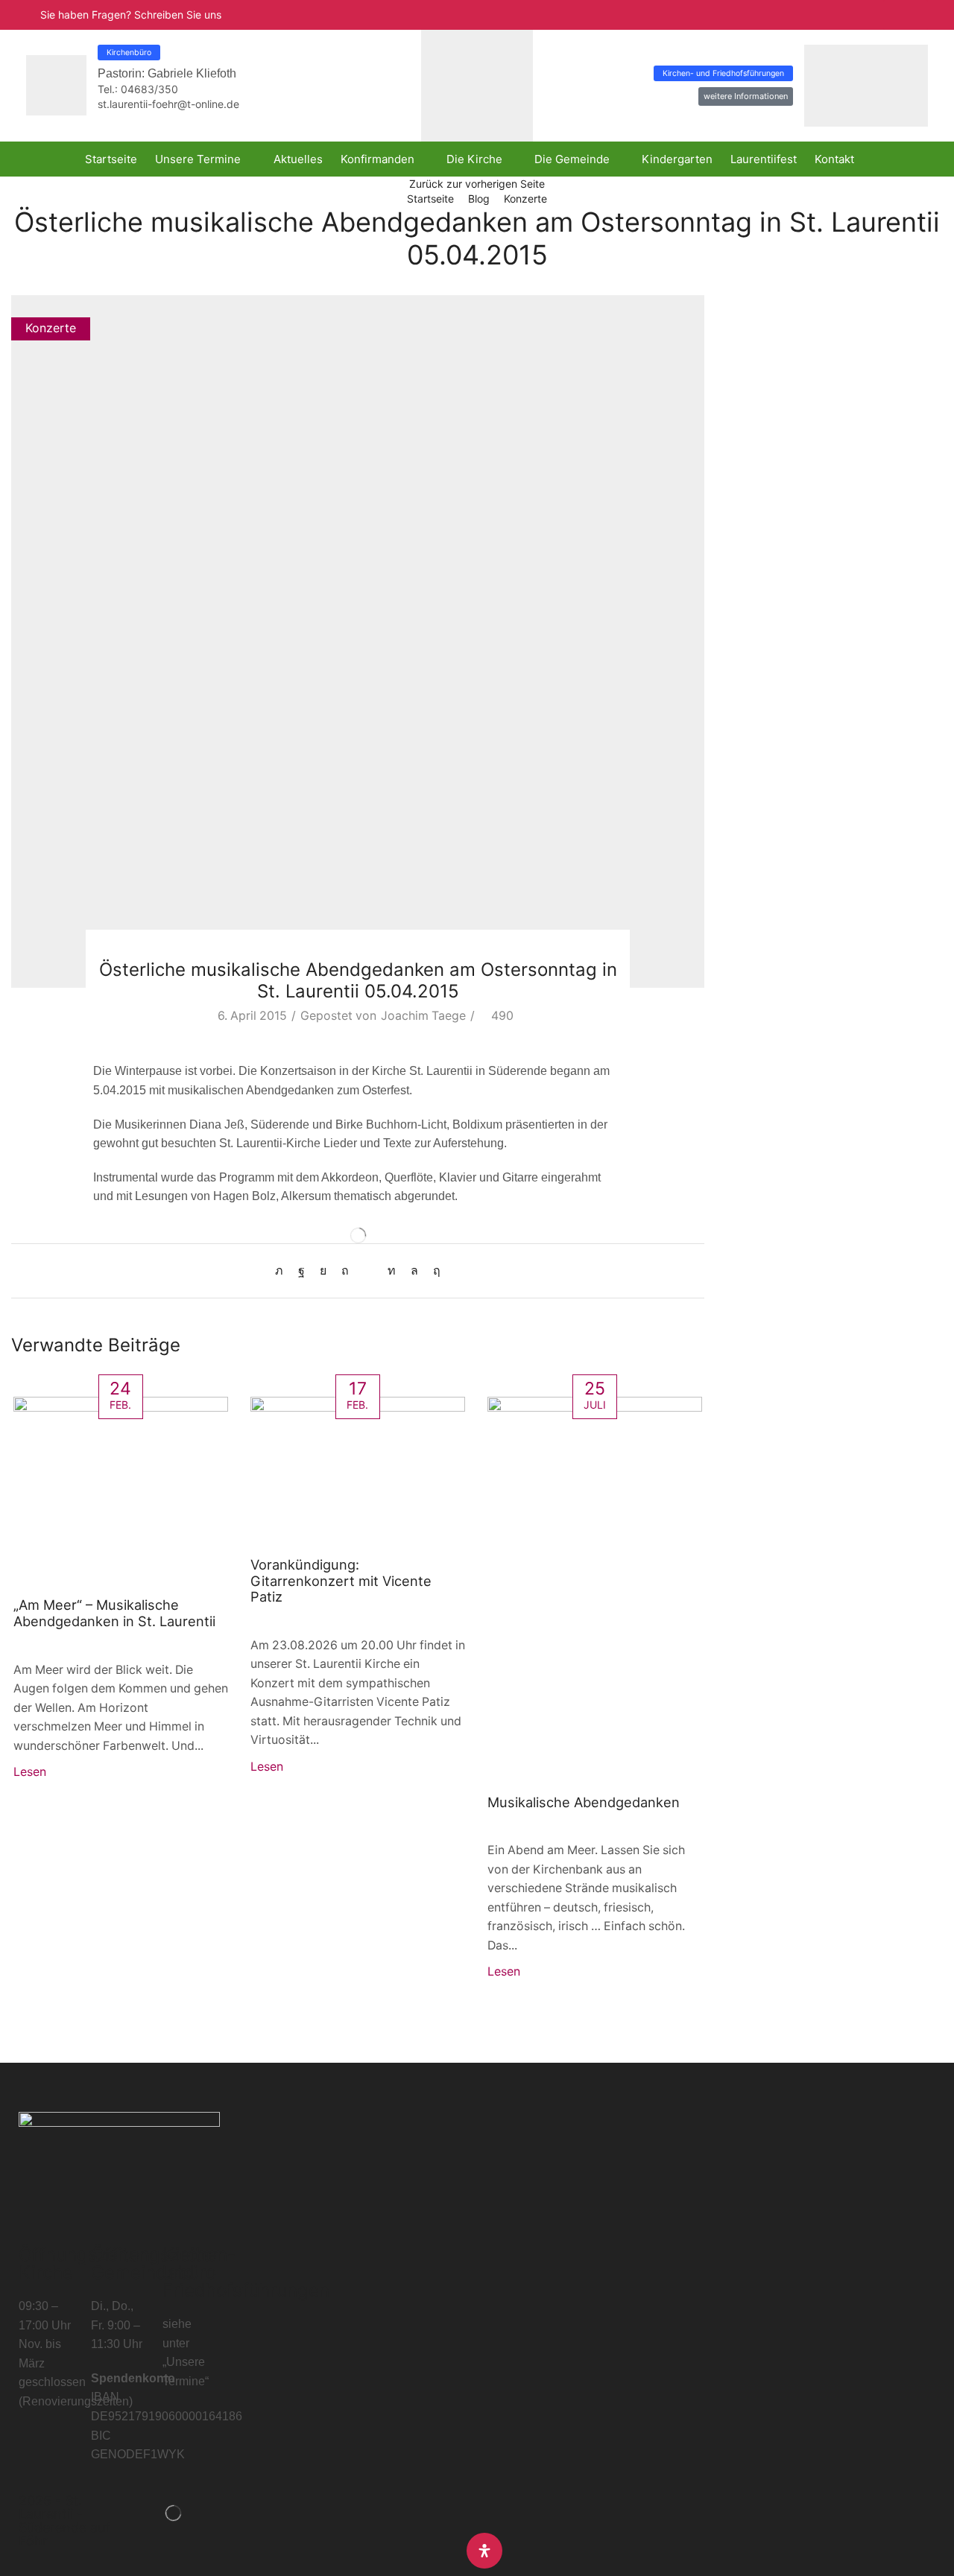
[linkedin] (392, 1270)
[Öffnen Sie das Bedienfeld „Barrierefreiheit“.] (484, 2551)
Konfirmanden (765, 390)
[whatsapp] (414, 1270)
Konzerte (525, 199)
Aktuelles (752, 340)
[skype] (433, 1270)
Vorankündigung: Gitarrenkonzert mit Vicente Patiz (341, 1581)
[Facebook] (301, 1270)
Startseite (430, 199)
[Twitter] (283, 1270)
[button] (906, 15)
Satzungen (756, 466)
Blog (479, 199)
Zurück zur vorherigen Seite (477, 184)
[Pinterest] (345, 1270)
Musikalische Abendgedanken (584, 1802)
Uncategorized (768, 491)
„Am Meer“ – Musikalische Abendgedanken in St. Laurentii (114, 1613)
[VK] (323, 1270)
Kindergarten (764, 365)
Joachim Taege (423, 1016)
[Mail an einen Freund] (368, 1270)
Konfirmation (762, 415)
